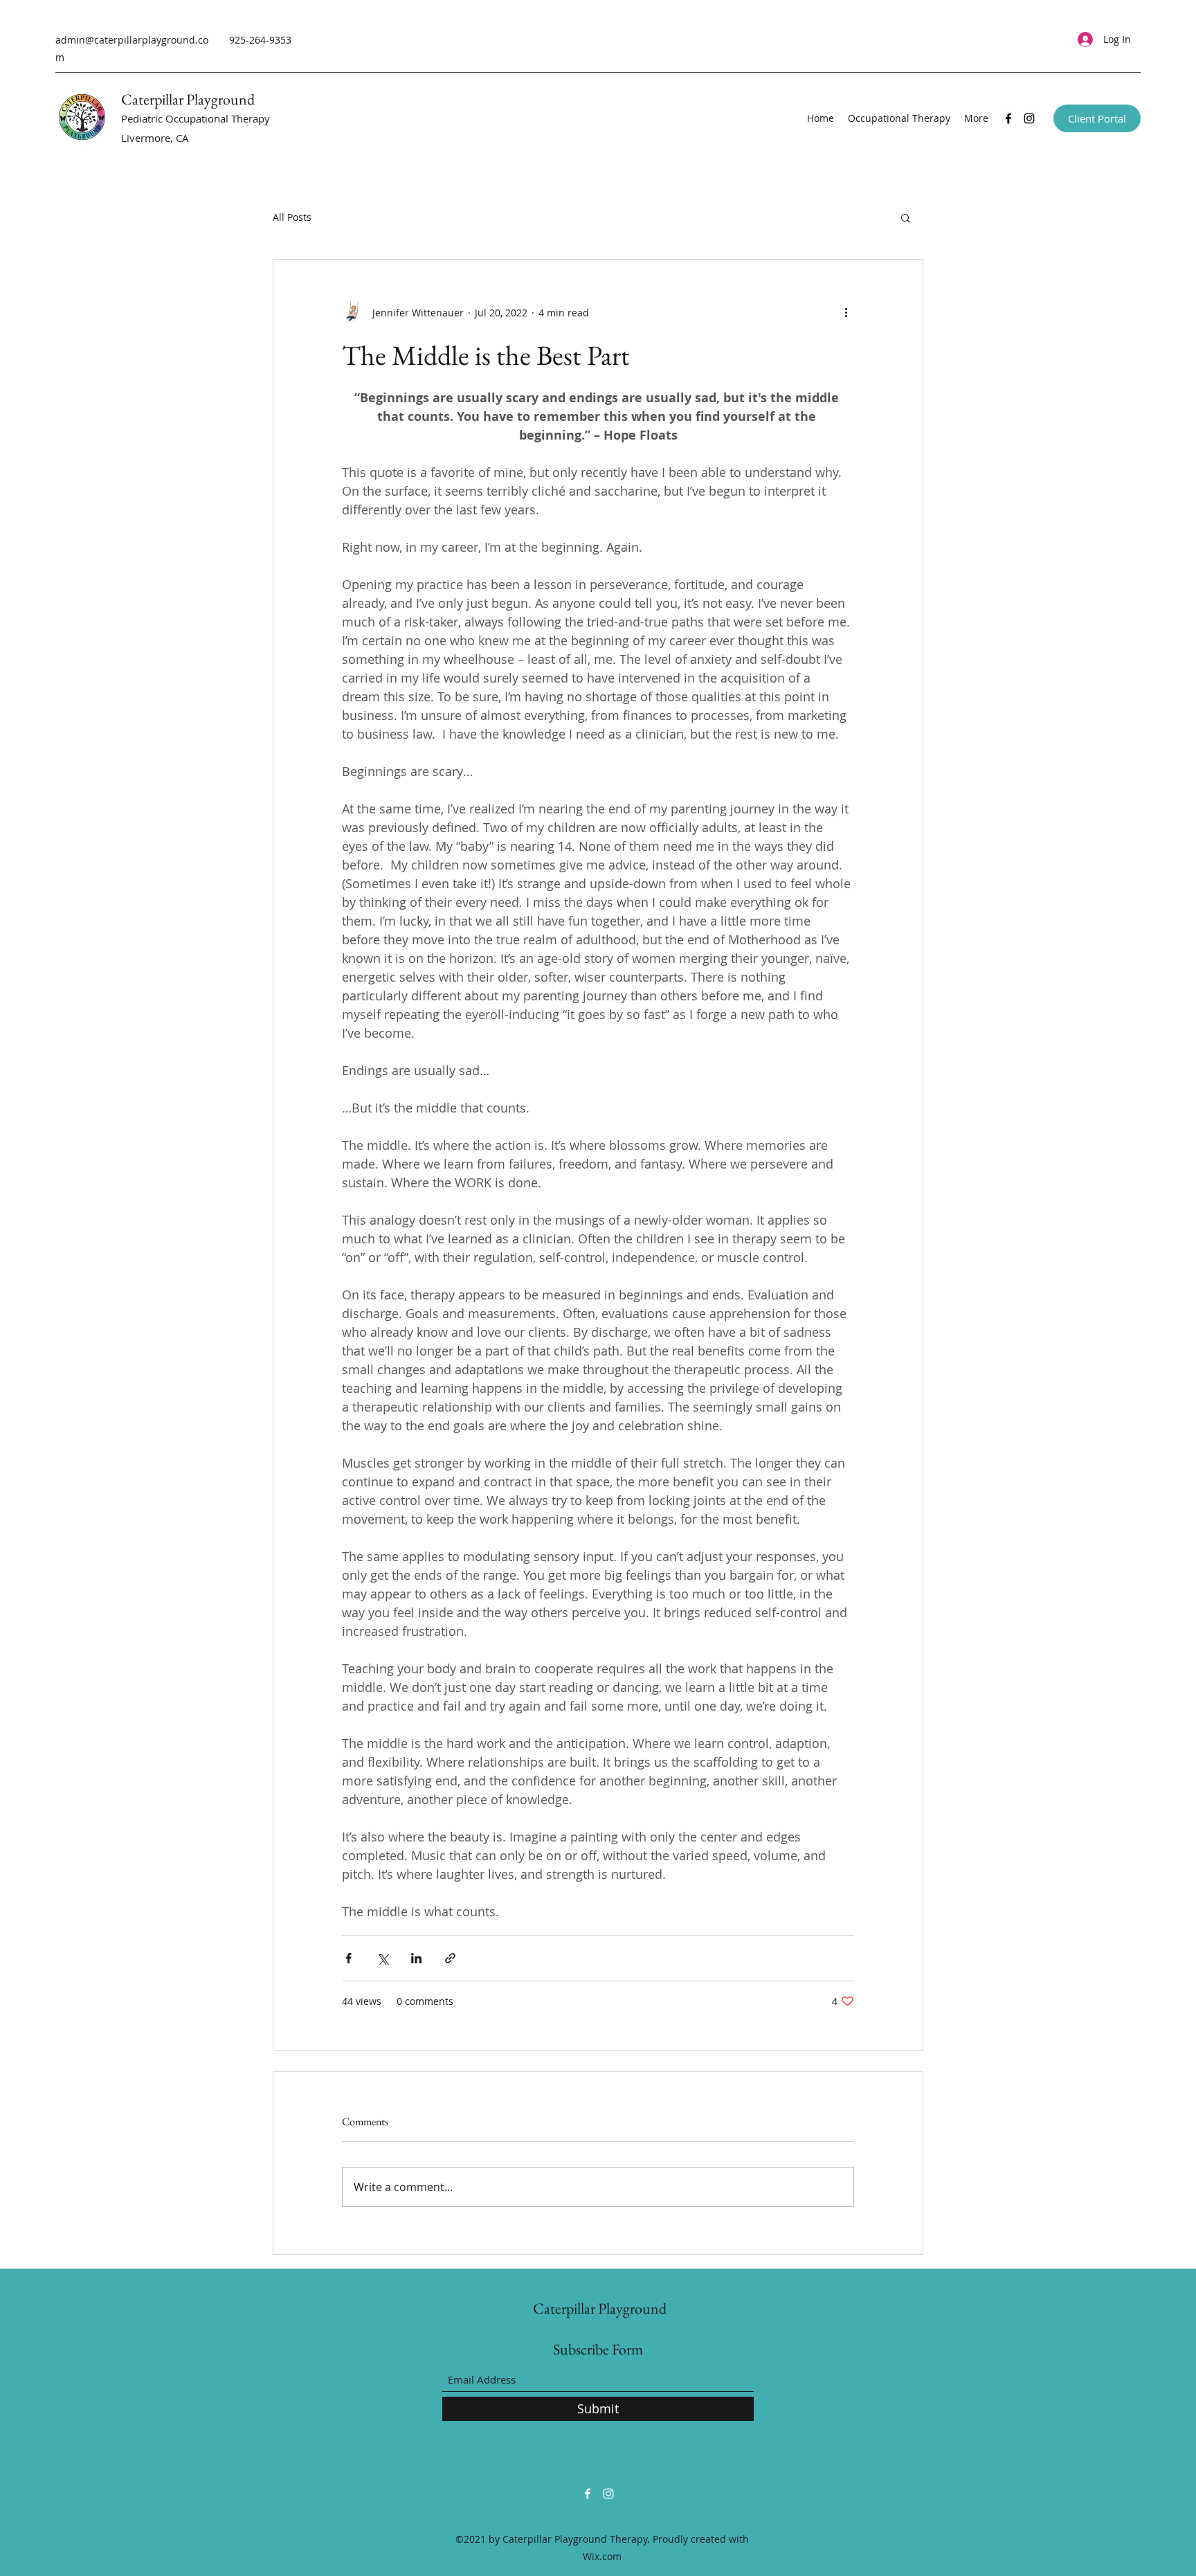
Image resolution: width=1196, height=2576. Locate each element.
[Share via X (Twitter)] (382, 1958)
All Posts (292, 217)
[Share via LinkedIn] (416, 1958)
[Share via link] (450, 1958)
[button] (906, 217)
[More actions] (846, 312)
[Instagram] (1029, 118)
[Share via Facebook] (348, 1958)
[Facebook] (1008, 118)
